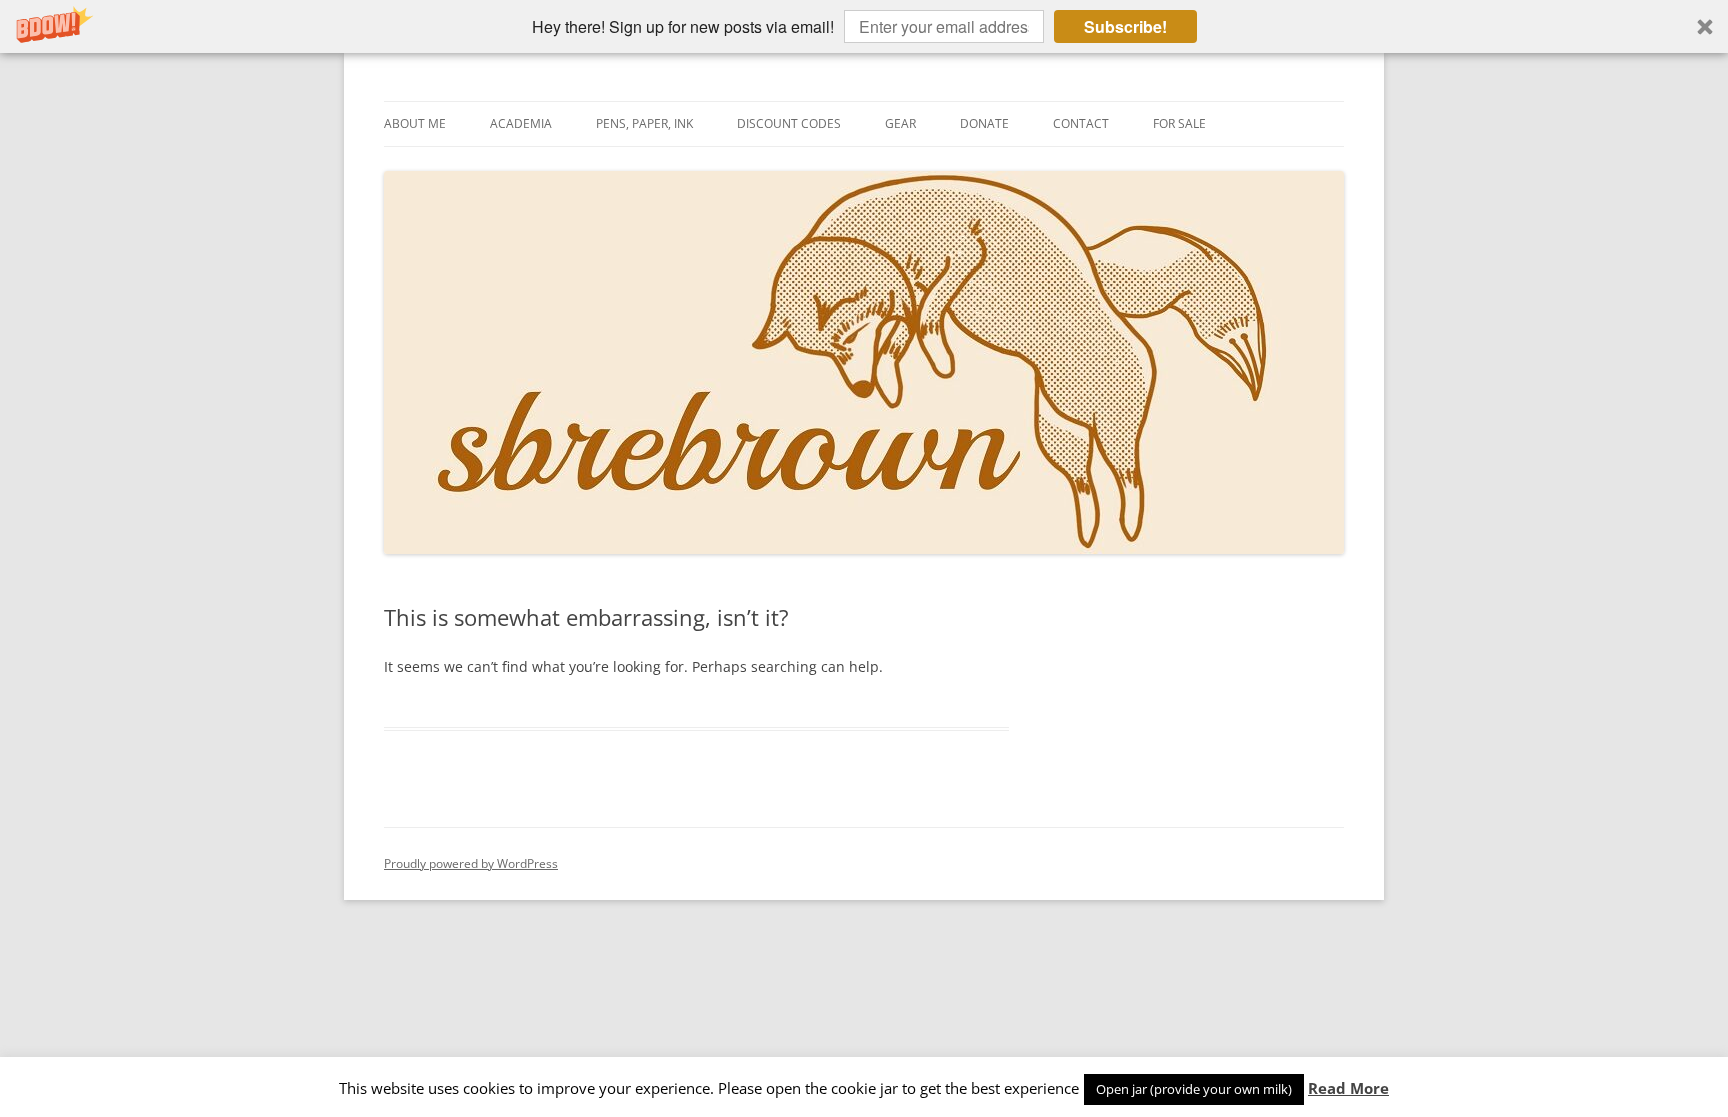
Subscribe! (1125, 26)
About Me (415, 123)
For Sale (1179, 123)
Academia (521, 123)
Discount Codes (789, 123)
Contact (1081, 123)
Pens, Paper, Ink (644, 123)
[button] (864, 26)
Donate (984, 123)
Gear (900, 123)
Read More (1348, 1088)
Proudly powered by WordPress (471, 863)
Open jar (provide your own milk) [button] (1194, 1089)
